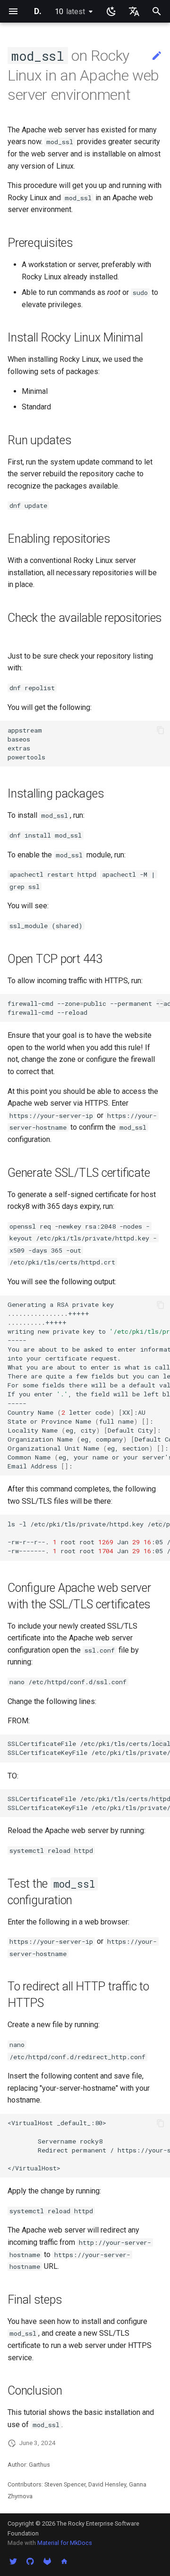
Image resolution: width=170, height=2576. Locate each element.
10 (70, 12)
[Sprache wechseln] (134, 11)
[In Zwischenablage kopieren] (161, 730)
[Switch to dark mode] (111, 11)
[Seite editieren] (157, 56)
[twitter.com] (13, 2561)
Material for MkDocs (65, 2543)
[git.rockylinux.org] (47, 2561)
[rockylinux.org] (64, 2561)
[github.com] (30, 2561)
